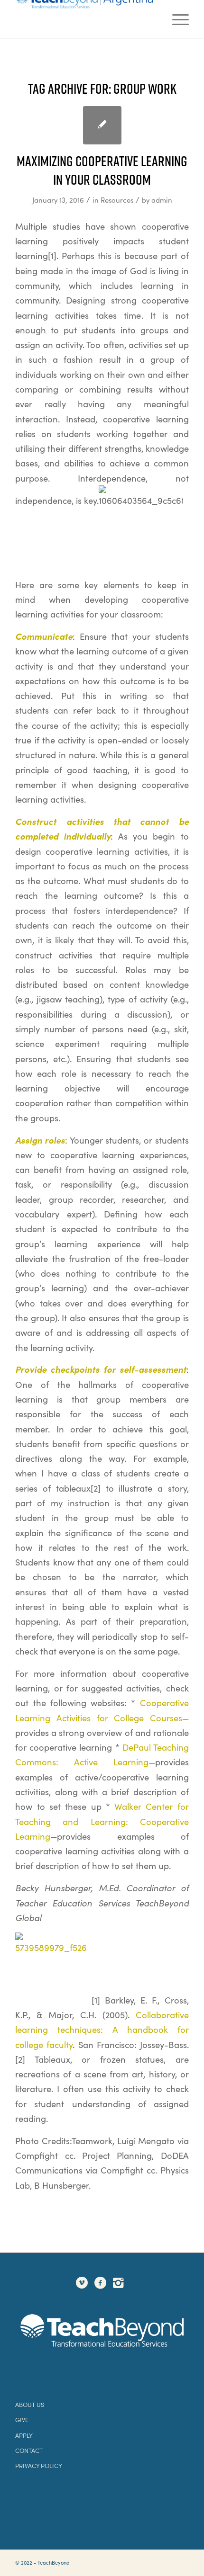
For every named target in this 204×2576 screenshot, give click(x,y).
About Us (30, 2404)
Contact (29, 2450)
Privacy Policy (39, 2465)
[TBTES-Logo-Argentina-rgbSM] (84, 19)
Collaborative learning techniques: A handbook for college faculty (102, 2030)
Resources (117, 200)
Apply (24, 2435)
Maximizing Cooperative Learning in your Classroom (102, 170)
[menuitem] (176, 19)
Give (22, 2419)
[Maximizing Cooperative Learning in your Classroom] (102, 125)
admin (162, 200)
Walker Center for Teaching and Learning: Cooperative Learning (102, 1821)
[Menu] (176, 19)
